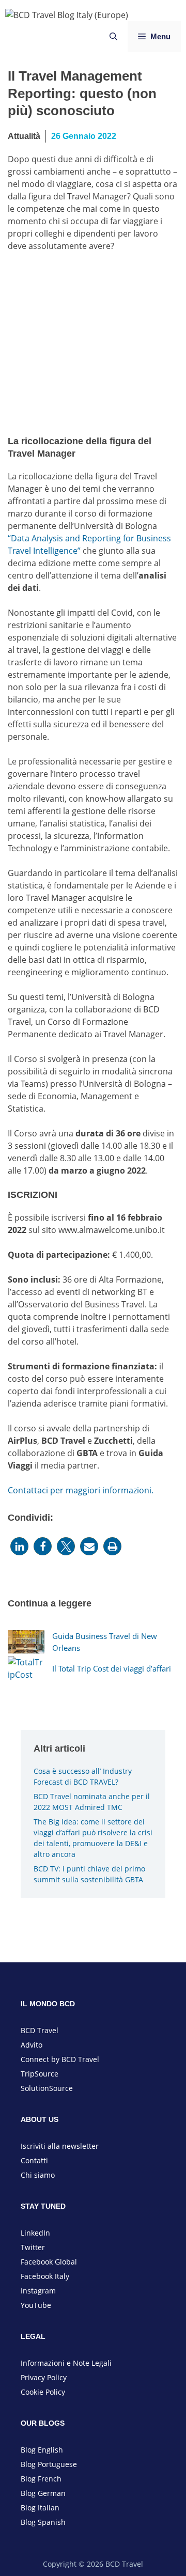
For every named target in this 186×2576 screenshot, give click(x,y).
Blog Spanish (43, 2522)
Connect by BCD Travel (60, 2059)
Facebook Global (49, 2262)
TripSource (40, 2074)
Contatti (34, 2160)
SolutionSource (47, 2088)
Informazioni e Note (56, 2363)
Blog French (41, 2479)
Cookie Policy (43, 2392)
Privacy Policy (44, 2377)
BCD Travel (40, 2030)
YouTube (36, 2305)
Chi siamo (38, 2175)
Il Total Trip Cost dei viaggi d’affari (112, 1668)
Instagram (38, 2291)
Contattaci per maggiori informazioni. (81, 1490)
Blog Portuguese (49, 2464)
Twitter (33, 2247)
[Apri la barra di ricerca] (113, 37)
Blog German (43, 2493)
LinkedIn (35, 2233)
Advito (32, 2045)
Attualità (24, 136)
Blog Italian (40, 2508)
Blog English (42, 2450)
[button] (19, 1546)
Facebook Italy (45, 2276)
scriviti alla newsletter (61, 2146)
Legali (102, 2363)
